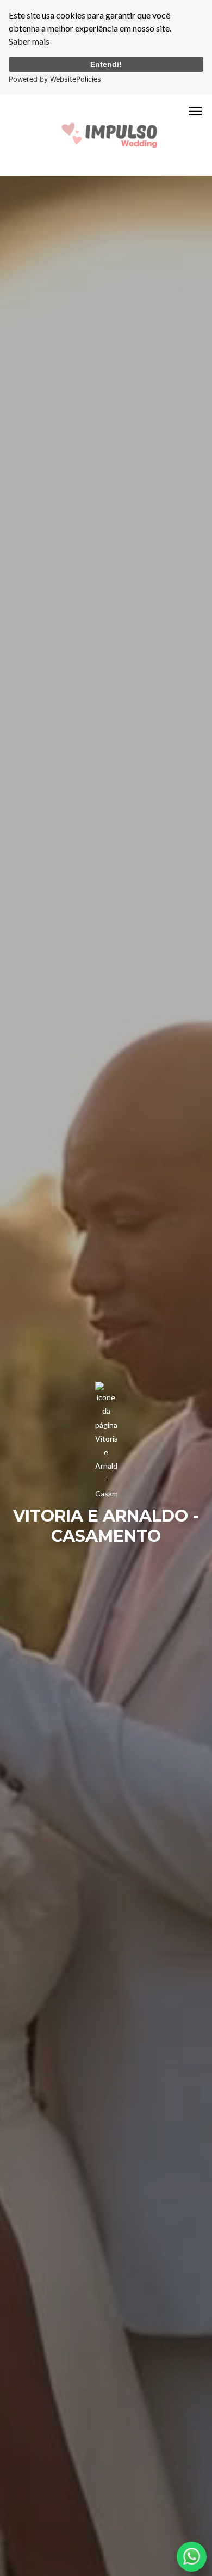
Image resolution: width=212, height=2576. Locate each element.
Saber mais (29, 41)
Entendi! (106, 64)
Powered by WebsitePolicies (55, 79)
